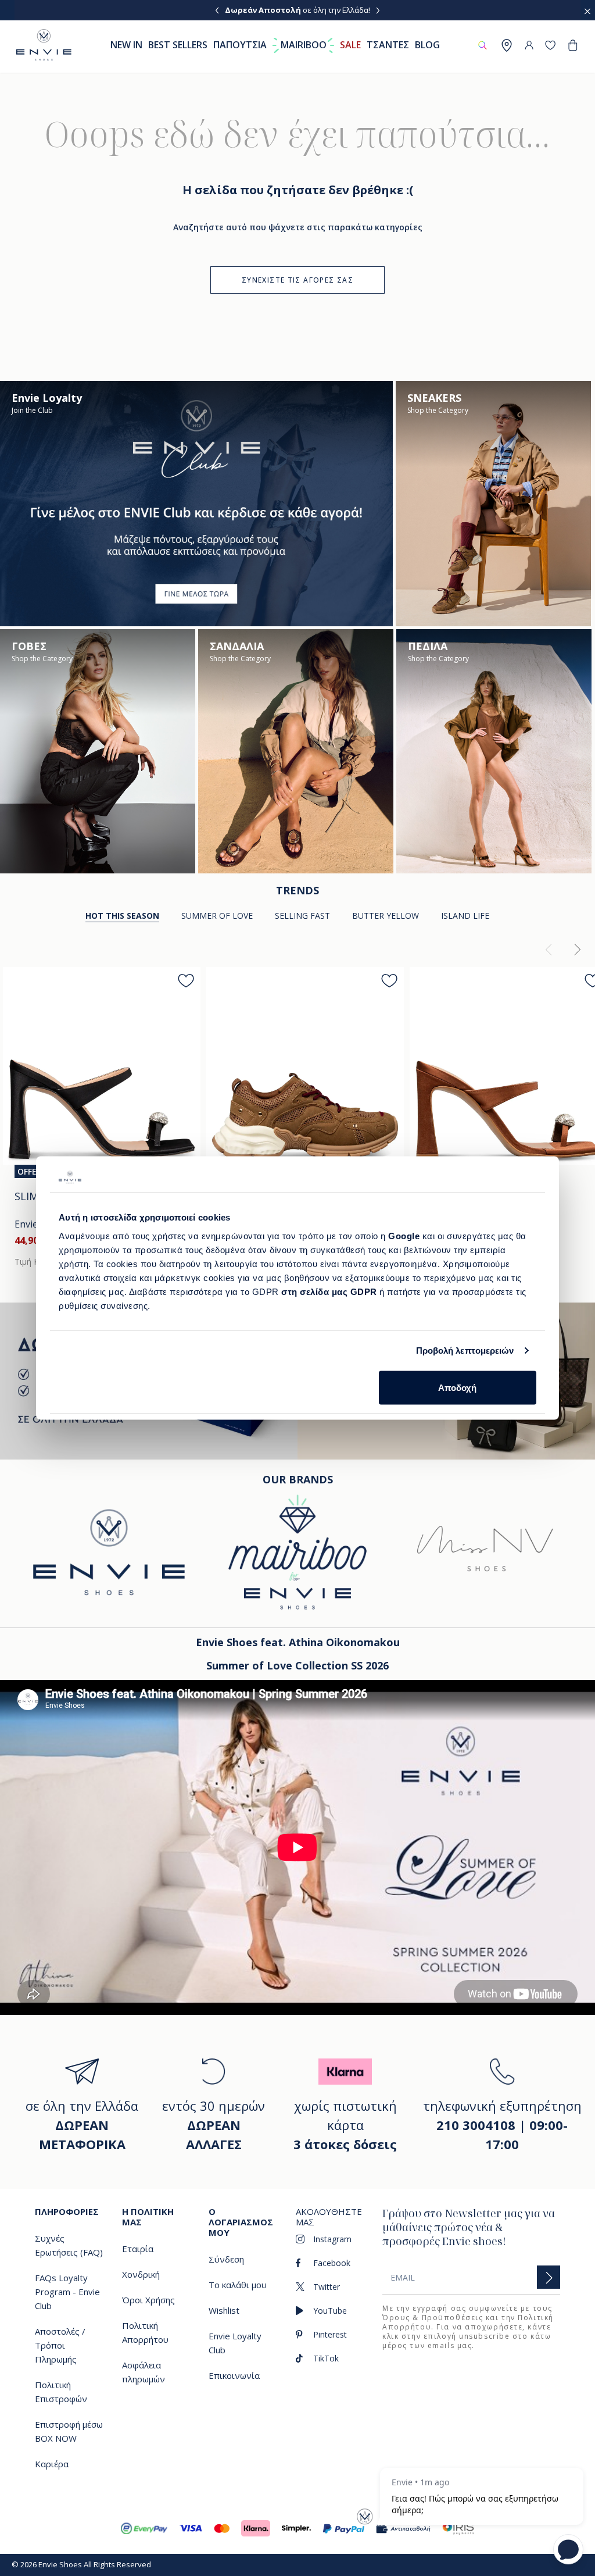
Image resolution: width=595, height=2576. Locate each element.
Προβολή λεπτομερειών (465, 1351)
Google (405, 1235)
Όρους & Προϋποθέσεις (433, 2318)
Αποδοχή (457, 1387)
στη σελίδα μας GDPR (329, 1291)
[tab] (217, 916)
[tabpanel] (297, 1109)
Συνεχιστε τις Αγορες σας (297, 280)
